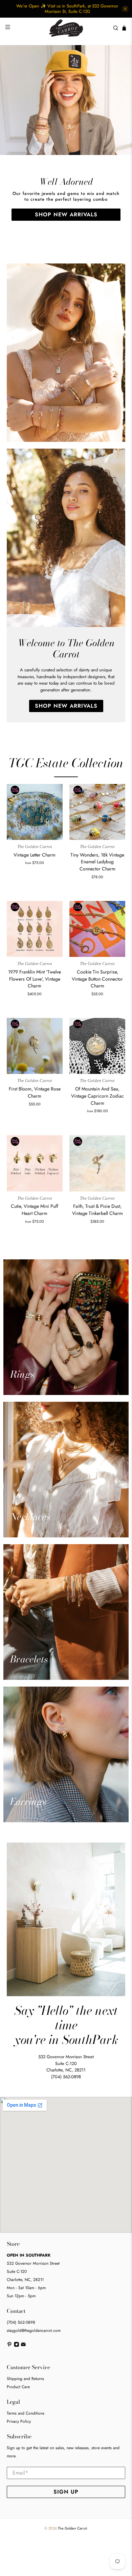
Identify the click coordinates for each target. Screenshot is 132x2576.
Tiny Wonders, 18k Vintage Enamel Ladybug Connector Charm (97, 862)
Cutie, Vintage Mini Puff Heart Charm (35, 1210)
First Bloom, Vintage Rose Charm (35, 1092)
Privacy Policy (19, 2421)
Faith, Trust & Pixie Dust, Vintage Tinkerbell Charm (97, 1210)
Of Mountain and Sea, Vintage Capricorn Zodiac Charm (97, 1096)
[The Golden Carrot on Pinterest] (9, 2345)
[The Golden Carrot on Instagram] (17, 2345)
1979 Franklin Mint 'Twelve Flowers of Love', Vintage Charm (35, 979)
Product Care (18, 2387)
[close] (125, 9)
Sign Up (66, 2492)
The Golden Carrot (72, 2528)
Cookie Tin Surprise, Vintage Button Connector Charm (97, 979)
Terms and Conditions (26, 2413)
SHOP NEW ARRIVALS (66, 214)
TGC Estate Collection (66, 763)
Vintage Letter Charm (35, 855)
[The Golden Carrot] (66, 28)
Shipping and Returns (25, 2379)
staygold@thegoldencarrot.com (34, 2331)
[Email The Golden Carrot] (23, 2345)
